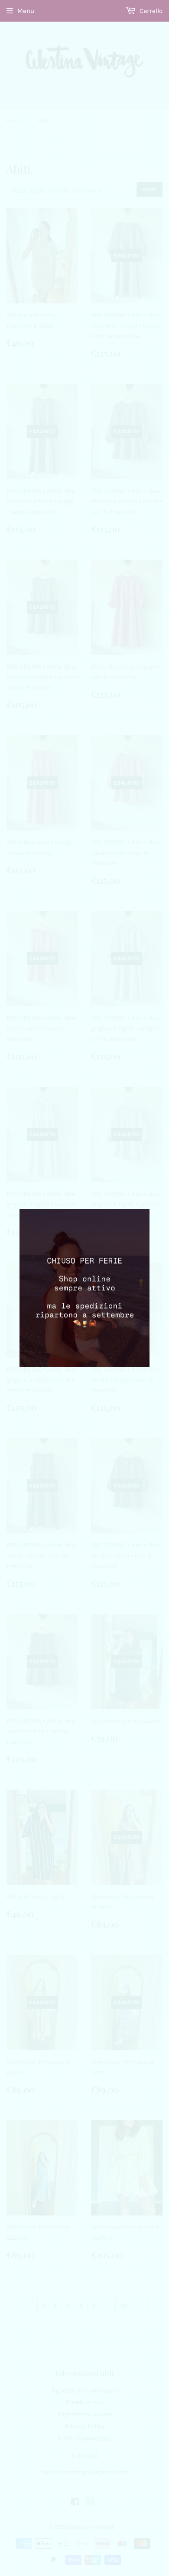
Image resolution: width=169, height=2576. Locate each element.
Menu (26, 11)
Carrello (150, 11)
